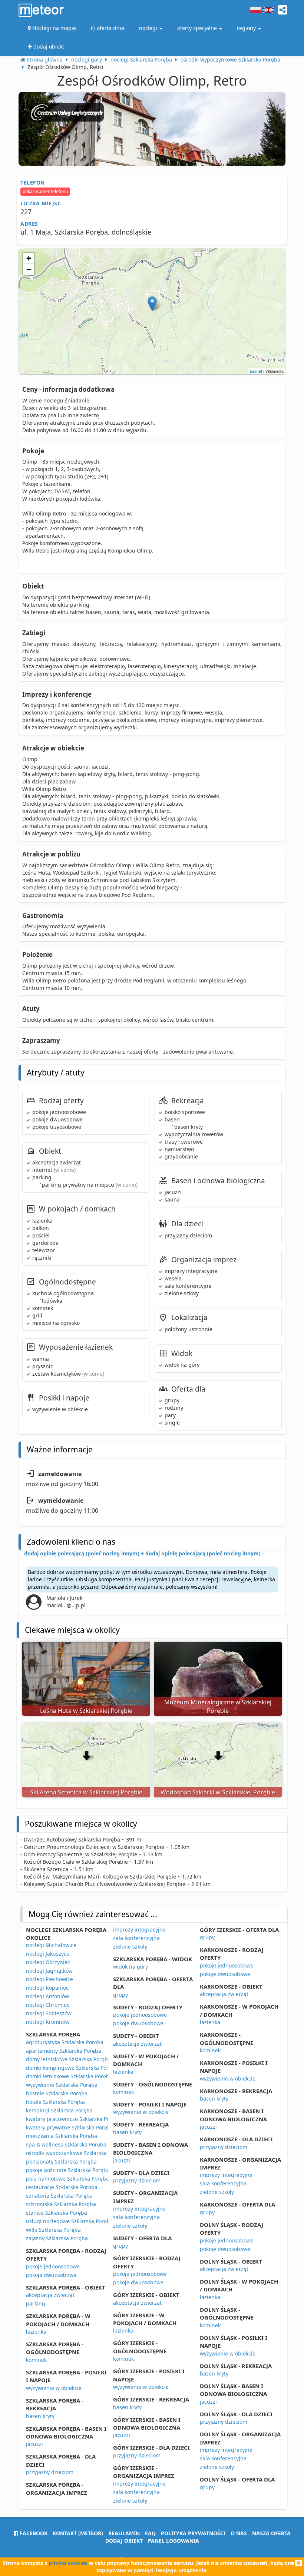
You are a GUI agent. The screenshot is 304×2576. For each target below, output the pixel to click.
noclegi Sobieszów (49, 2013)
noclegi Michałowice (51, 1945)
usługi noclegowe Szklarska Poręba (70, 2221)
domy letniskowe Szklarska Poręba (68, 2059)
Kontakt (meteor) (78, 2533)
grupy (120, 1995)
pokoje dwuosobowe (51, 2275)
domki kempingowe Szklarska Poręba (72, 2068)
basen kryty (40, 2416)
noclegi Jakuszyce (48, 1954)
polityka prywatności (193, 2533)
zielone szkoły (130, 1947)
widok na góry (130, 1967)
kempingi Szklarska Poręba (59, 2110)
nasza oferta (271, 2533)
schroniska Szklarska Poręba (61, 2204)
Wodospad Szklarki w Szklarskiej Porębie (218, 1792)
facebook (33, 2533)
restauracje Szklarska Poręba (62, 2187)
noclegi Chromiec (48, 2005)
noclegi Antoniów (47, 1996)
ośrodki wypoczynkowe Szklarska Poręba (76, 2153)
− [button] (29, 269)
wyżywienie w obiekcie (54, 2388)
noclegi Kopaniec (47, 1988)
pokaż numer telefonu (45, 191)
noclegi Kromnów (48, 2022)
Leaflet (256, 371)
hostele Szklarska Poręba (57, 2093)
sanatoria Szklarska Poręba (59, 2196)
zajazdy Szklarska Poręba (57, 2238)
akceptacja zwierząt (50, 2295)
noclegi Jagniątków (49, 1971)
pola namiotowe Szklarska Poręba (67, 2179)
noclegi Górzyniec (48, 1962)
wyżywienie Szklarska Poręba (62, 2085)
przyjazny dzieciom (50, 2472)
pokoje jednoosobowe (53, 2266)
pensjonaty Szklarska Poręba (61, 2161)
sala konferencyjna (136, 1938)
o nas (239, 2533)
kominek (36, 2360)
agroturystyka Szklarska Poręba (65, 2042)
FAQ (150, 2533)
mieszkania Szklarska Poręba (62, 2136)
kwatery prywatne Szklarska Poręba (70, 2127)
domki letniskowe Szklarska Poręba (69, 2076)
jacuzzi (34, 2444)
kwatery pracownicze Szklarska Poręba (74, 2119)
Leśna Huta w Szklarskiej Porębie (86, 1711)
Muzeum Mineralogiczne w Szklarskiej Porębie (218, 1706)
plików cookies (68, 2563)
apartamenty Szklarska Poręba (64, 2051)
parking (36, 2303)
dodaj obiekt (124, 2541)
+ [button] (29, 258)
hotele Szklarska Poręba (55, 2102)
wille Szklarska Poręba (53, 2230)
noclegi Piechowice (49, 1979)
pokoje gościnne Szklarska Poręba (68, 2170)
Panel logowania (174, 2541)
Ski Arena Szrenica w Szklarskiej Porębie (86, 1792)
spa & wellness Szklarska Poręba (66, 2144)
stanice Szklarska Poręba (57, 2213)
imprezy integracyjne (139, 1929)
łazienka (36, 2332)
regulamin (124, 2533)
